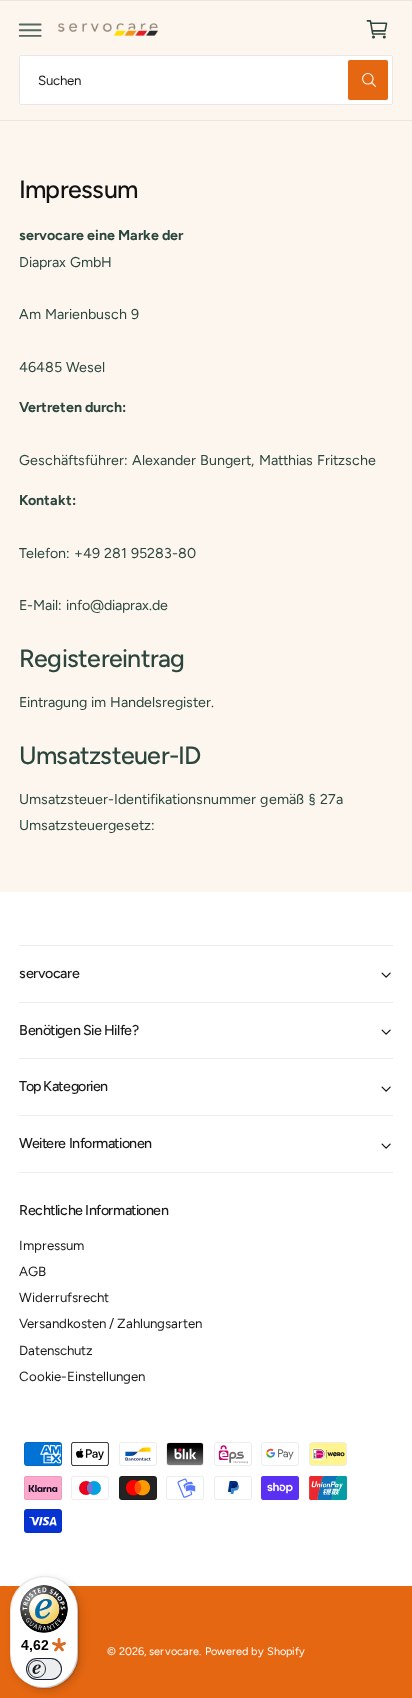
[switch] (44, 1669)
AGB (32, 1271)
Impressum (51, 1245)
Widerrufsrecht (64, 1297)
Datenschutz (56, 1350)
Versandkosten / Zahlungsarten (110, 1323)
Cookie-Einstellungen (82, 1376)
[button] (31, 30)
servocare (173, 1651)
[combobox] (206, 79)
